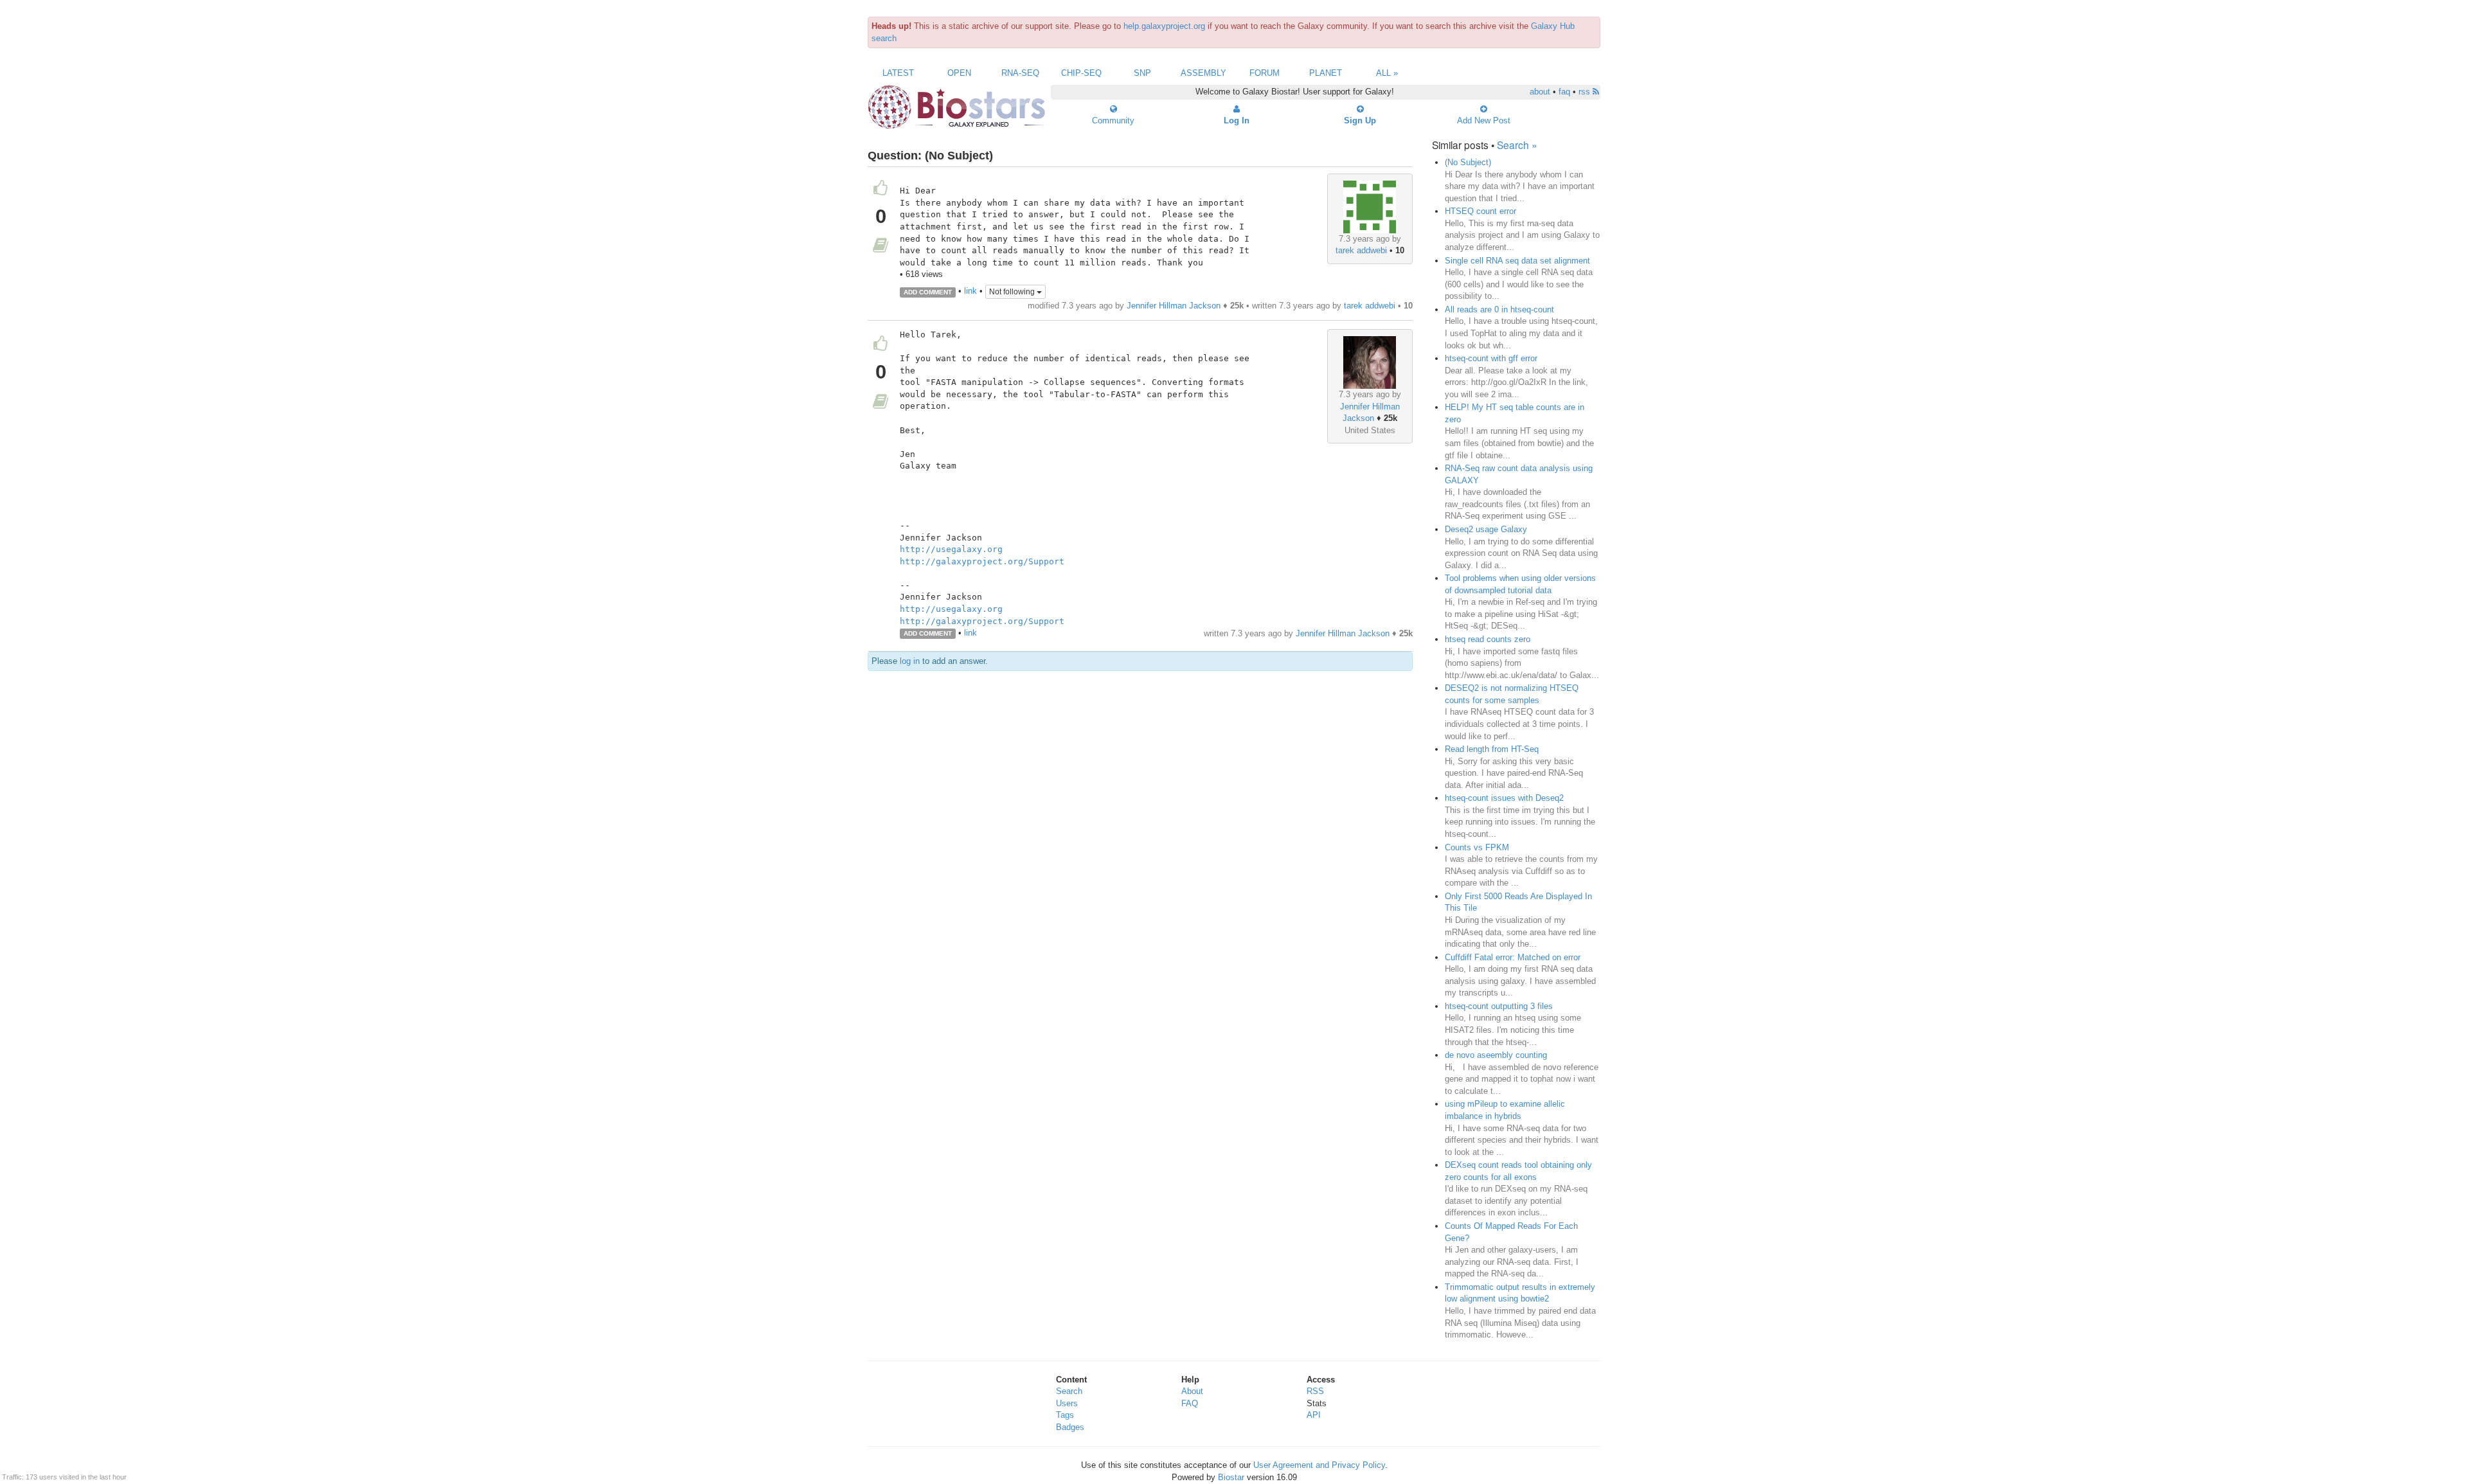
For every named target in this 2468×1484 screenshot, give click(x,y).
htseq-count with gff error (1491, 358)
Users (1067, 1403)
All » (1387, 73)
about (1540, 92)
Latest (898, 73)
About (1192, 1391)
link (970, 291)
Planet (1326, 73)
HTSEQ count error (1480, 211)
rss (1586, 92)
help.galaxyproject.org (1164, 26)
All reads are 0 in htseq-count (1499, 309)
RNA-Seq (1020, 73)
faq (1564, 92)
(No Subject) (1468, 162)
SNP (1142, 73)
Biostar (1231, 1477)
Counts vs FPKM (1477, 847)
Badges (1070, 1427)
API (1314, 1415)
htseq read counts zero (1488, 639)
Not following (1013, 292)
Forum (1265, 73)
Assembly (1203, 73)
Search (1069, 1391)
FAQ (1190, 1403)
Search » (1517, 145)
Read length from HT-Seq (1492, 749)
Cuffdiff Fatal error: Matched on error (1513, 957)
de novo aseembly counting (1496, 1055)
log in (910, 661)
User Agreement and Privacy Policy (1319, 1465)
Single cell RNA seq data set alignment (1517, 261)
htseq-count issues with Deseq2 (1504, 798)
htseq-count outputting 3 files (1499, 1006)
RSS (1315, 1391)
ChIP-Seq (1081, 73)
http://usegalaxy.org (951, 549)
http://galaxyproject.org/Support (982, 561)
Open (959, 73)
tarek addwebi (1361, 250)
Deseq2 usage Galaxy (1486, 529)
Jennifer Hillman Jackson (1174, 306)
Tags (1065, 1415)
